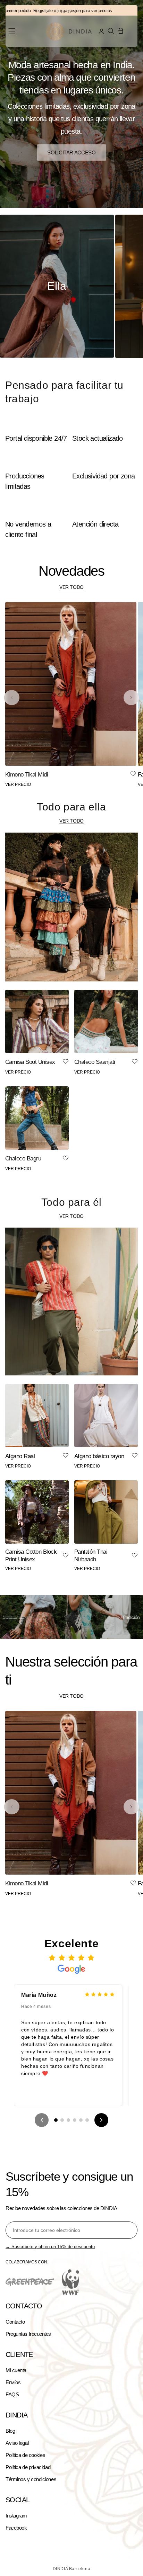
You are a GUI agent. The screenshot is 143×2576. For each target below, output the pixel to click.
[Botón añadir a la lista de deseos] (133, 774)
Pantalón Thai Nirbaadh (91, 1556)
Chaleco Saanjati (95, 1062)
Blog (10, 2431)
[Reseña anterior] (42, 2120)
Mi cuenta (16, 2370)
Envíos (13, 2382)
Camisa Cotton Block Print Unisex (31, 1556)
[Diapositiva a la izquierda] (12, 698)
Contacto (15, 2322)
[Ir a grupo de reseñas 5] (81, 2120)
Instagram (16, 2516)
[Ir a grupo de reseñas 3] (68, 2120)
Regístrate (27, 11)
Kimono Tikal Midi (27, 775)
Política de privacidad (28, 2467)
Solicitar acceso (71, 152)
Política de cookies (25, 2455)
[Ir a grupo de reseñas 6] (87, 2120)
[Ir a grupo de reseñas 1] (56, 2120)
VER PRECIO (18, 784)
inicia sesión (54, 11)
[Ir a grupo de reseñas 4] (75, 2120)
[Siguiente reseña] (101, 2120)
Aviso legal (17, 2443)
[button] (111, 31)
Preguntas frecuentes (28, 2334)
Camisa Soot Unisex (30, 1062)
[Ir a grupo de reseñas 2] (62, 2120)
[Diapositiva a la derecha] (131, 698)
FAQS (12, 2394)
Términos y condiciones (31, 2479)
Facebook (16, 2528)
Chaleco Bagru (23, 1159)
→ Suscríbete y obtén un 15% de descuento (50, 2247)
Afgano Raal (20, 1456)
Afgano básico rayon (99, 1456)
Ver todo (71, 587)
